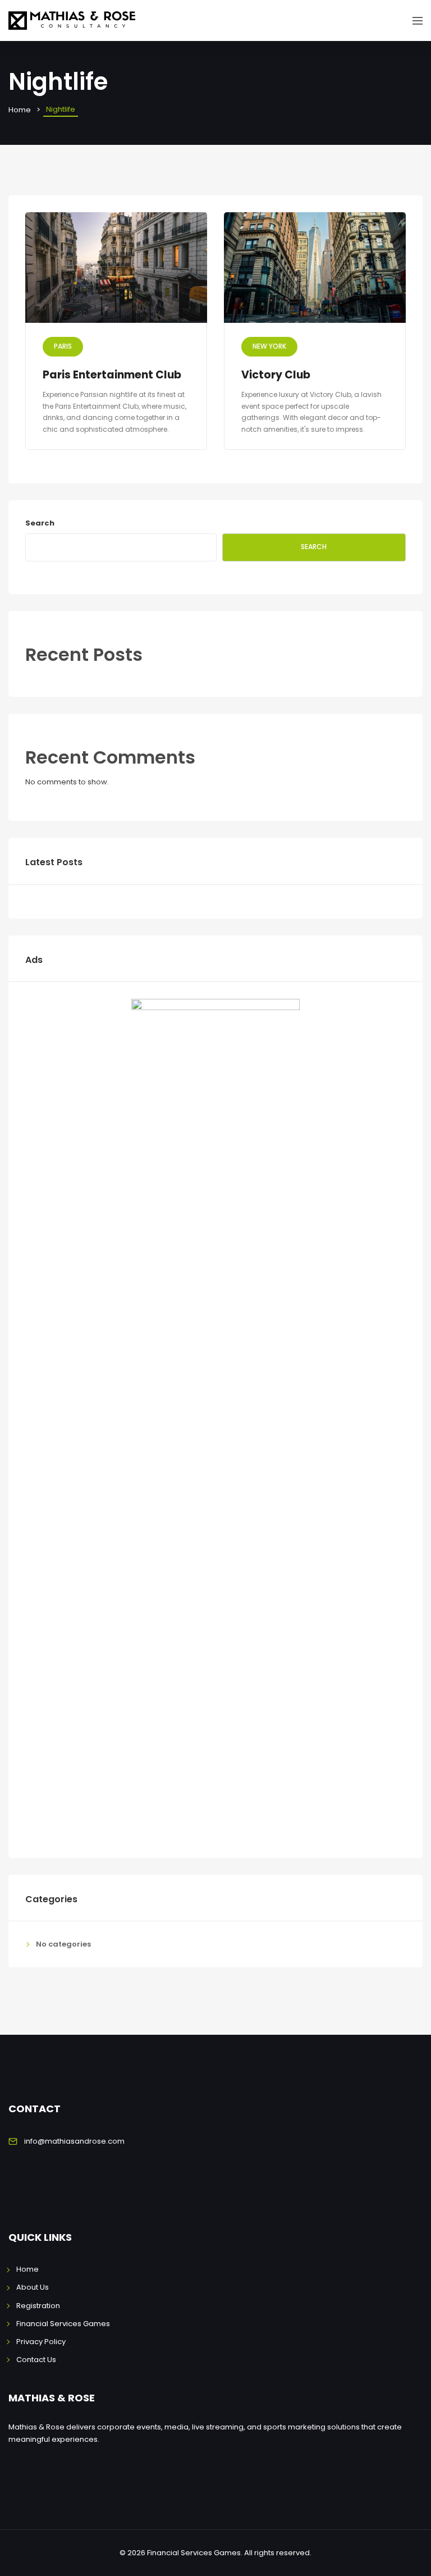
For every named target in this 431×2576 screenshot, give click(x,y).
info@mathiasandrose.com (74, 2141)
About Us (33, 2287)
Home (20, 110)
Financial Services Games (63, 2324)
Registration (38, 2306)
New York (269, 346)
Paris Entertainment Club (112, 375)
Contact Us (36, 2360)
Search (40, 523)
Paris (63, 346)
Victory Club (276, 375)
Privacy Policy (41, 2342)
